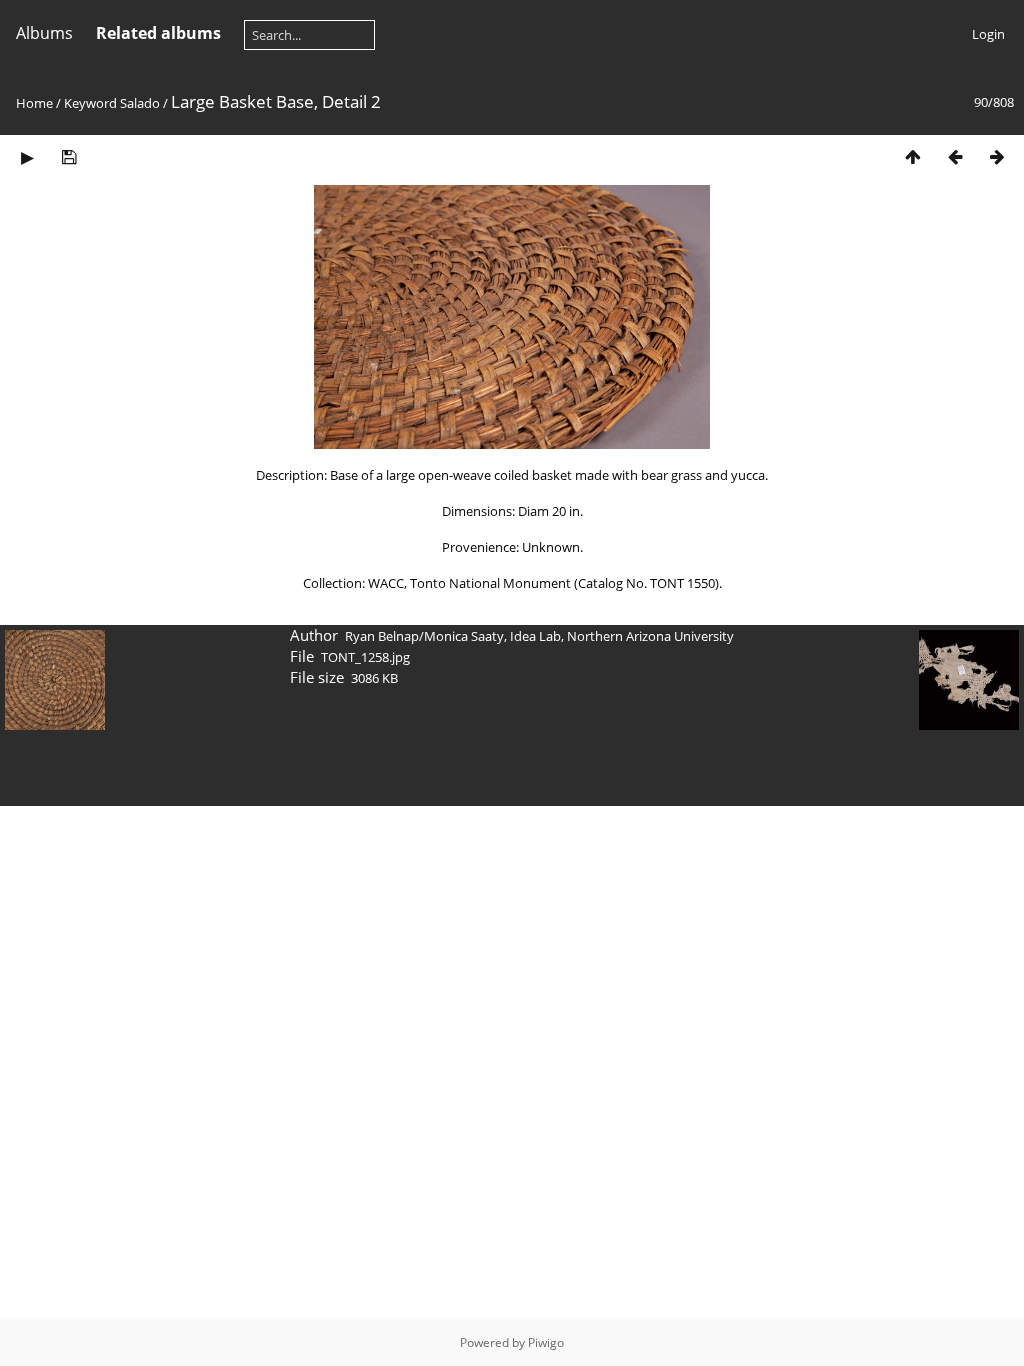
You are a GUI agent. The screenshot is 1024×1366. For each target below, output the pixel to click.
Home (34, 103)
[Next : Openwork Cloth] (997, 156)
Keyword (90, 103)
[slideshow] (27, 156)
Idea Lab (535, 636)
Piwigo (546, 1342)
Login (988, 34)
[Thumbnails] (913, 156)
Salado (140, 103)
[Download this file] (69, 156)
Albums (44, 33)
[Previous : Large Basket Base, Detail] (955, 156)
